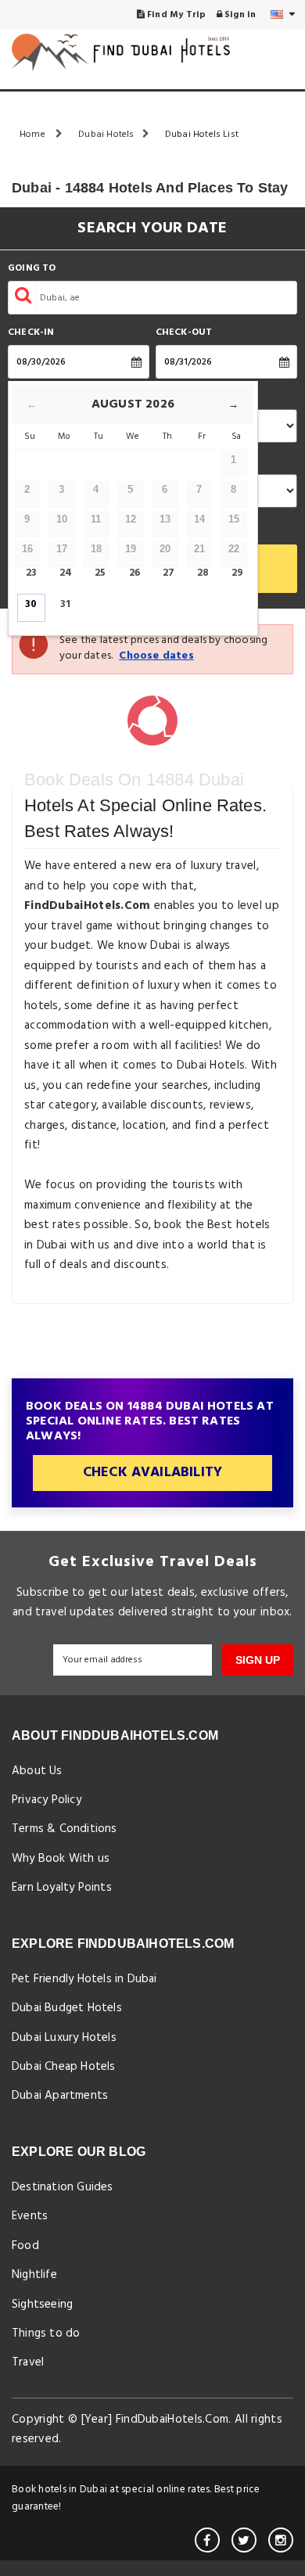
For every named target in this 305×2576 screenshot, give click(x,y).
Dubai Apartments (60, 2096)
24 (66, 573)
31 (65, 604)
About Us (37, 1771)
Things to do (46, 2333)
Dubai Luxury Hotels (64, 2038)
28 (203, 573)
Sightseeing (42, 2305)
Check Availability (153, 1473)
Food (25, 2246)
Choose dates (156, 656)
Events (30, 2216)
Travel (28, 2362)
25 (100, 573)
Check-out (184, 333)
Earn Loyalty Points (62, 1888)
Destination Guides (63, 2187)
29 (237, 573)
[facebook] (207, 2540)
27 (169, 573)
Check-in (31, 333)
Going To (32, 269)
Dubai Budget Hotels (67, 2008)
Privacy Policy (47, 1800)
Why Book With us (61, 1859)
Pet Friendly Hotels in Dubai (84, 1979)
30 (31, 604)
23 (31, 573)
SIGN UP (258, 1660)
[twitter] (244, 2540)
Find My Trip (176, 15)
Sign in (239, 15)
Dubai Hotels (106, 135)
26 (135, 573)
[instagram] (281, 2540)
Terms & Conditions (65, 1829)
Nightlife (34, 2275)
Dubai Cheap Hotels (64, 2067)
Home (34, 135)
